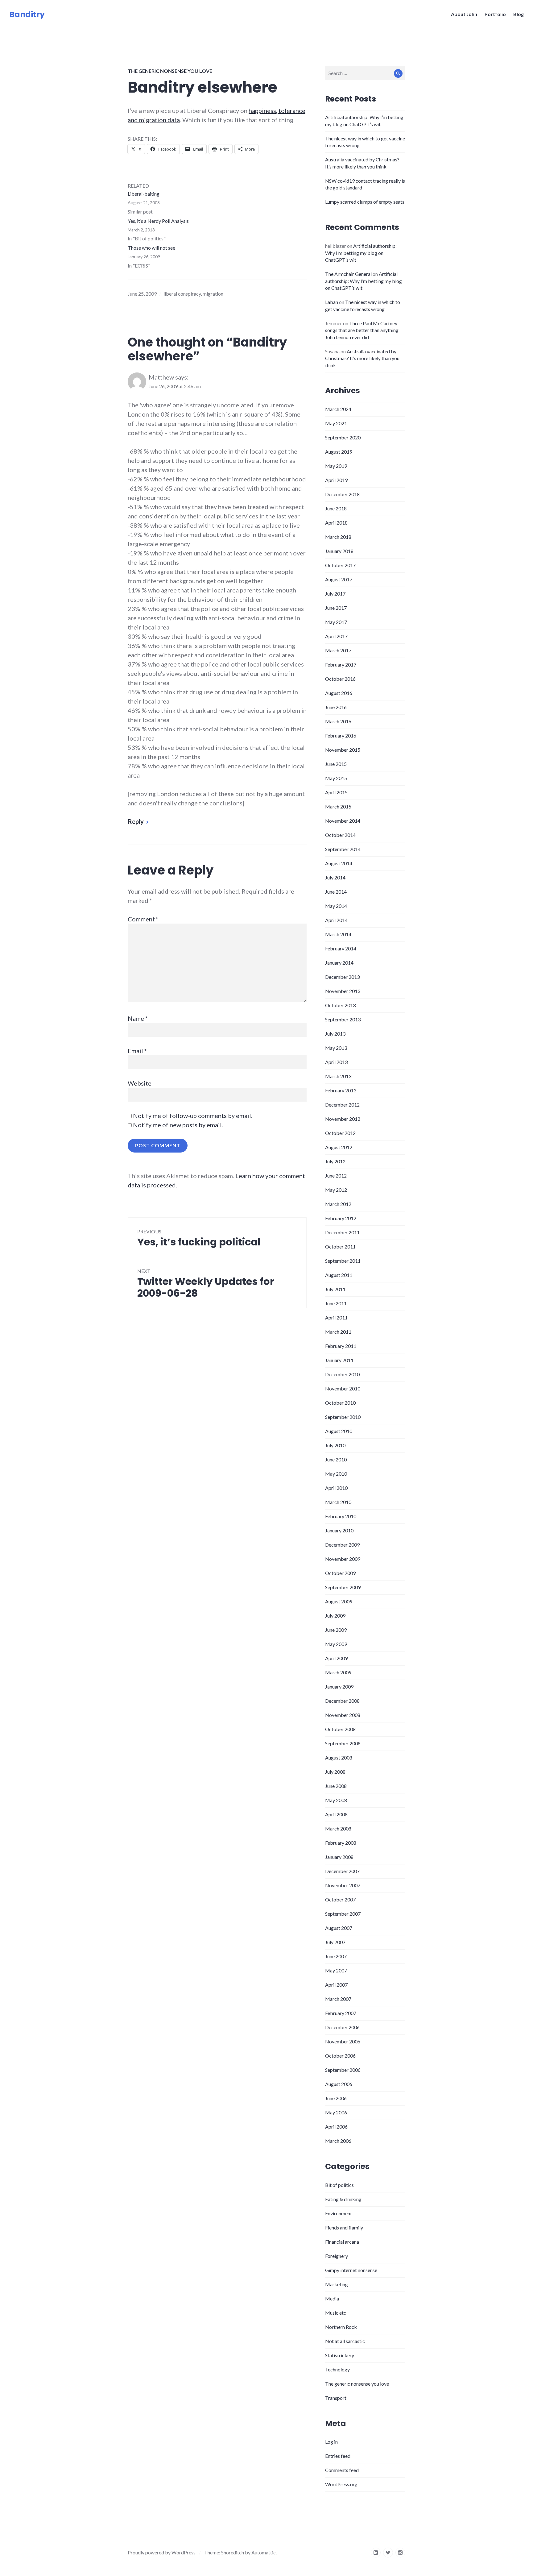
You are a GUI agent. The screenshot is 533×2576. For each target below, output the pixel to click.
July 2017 (335, 594)
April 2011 (336, 1317)
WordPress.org (341, 2484)
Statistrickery (340, 2355)
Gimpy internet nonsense (351, 2270)
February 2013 (341, 1090)
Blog (519, 14)
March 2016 (338, 721)
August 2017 (339, 579)
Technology (337, 2369)
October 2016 (340, 679)
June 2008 (336, 1786)
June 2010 (336, 1459)
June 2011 (336, 1303)
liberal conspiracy (182, 294)
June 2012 (336, 1176)
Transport (336, 2398)
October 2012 (340, 1133)
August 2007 (339, 1928)
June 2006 (336, 2098)
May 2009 (336, 1644)
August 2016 (339, 693)
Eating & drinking (343, 2199)
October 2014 (340, 835)
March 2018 (338, 537)
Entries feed (338, 2456)
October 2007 (340, 1899)
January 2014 (339, 963)
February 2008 (341, 1843)
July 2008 (335, 1772)
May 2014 (336, 906)
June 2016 (336, 707)
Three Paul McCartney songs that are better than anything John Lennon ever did (362, 330)
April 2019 (336, 480)
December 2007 (342, 1871)
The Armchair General (348, 274)
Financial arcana (342, 2242)
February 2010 (341, 1516)
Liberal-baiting (144, 194)
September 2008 (343, 1743)
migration (213, 294)
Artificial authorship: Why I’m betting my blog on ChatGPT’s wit (361, 253)
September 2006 (343, 2070)
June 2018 (336, 508)
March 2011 (338, 1332)
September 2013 (343, 1019)
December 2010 (342, 1374)
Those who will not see (151, 248)
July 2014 (335, 877)
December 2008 (342, 1701)
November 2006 (343, 2041)
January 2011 (339, 1360)
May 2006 (336, 2112)
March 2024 (338, 409)
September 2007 (343, 1914)
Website (140, 1083)
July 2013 (335, 1034)
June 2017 (336, 608)
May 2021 (336, 423)
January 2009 (339, 1687)
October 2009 (340, 1573)
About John (464, 14)
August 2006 (339, 2084)
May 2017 (336, 622)
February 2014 (341, 948)
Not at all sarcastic (345, 2341)
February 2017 (341, 665)
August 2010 (339, 1431)
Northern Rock (341, 2327)
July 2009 (335, 1616)
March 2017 (338, 650)
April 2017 (336, 636)
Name (138, 1018)
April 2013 (336, 1062)
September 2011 (343, 1261)
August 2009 (339, 1601)
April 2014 (336, 920)
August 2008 (339, 1757)
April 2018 (336, 523)
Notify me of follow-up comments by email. (193, 1116)
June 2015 (336, 764)
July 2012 (335, 1161)
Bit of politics (339, 2185)
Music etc (336, 2313)
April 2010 (336, 1488)
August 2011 (339, 1275)
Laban (332, 302)
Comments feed (342, 2470)
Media (332, 2298)
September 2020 (343, 437)
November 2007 (343, 1885)
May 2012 (336, 1190)
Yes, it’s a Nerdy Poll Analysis (158, 221)
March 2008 (338, 1828)
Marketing (337, 2284)
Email (137, 1051)
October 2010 (340, 1403)
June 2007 (336, 1956)
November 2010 (343, 1388)
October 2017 (340, 565)
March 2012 (338, 1204)
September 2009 (343, 1587)
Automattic (264, 2552)
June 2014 (336, 892)
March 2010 (338, 1502)
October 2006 (340, 2056)
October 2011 (340, 1246)
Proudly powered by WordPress (162, 2552)
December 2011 (342, 1232)
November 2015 (343, 750)
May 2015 (336, 778)
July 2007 (335, 1942)
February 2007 (341, 2013)
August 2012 (339, 1147)
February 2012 (341, 1218)
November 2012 (343, 1119)
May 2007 (336, 1970)
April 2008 (336, 1814)
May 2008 (336, 1800)
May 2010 (336, 1474)
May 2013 (336, 1048)
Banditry (27, 14)
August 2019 (339, 452)
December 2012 (342, 1105)
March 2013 (338, 1076)
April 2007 (336, 1985)
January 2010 (339, 1530)
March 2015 (338, 806)
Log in (331, 2442)
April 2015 (336, 792)
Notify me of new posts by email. (178, 1125)
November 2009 (343, 1559)
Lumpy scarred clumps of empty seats (365, 202)
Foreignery (337, 2256)
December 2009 (342, 1545)
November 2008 (343, 1715)
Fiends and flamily (344, 2227)
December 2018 (342, 494)
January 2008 (339, 1857)
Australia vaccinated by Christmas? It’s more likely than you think (362, 358)
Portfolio (495, 14)
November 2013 (343, 991)
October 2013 (340, 1005)
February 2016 (341, 735)
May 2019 (336, 466)
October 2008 (340, 1729)
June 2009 (336, 1630)
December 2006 (342, 2027)
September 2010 (343, 1417)
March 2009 (338, 1672)
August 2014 (339, 863)
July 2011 (335, 1289)
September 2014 (343, 849)
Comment (143, 919)
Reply (136, 821)
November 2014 (343, 821)
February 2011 (341, 1346)
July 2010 (335, 1445)
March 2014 (338, 934)
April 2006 (336, 2127)
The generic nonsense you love (170, 71)
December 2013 (342, 977)
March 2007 (338, 1999)
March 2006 (338, 2141)
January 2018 (339, 551)
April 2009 (336, 1658)
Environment (339, 2213)
